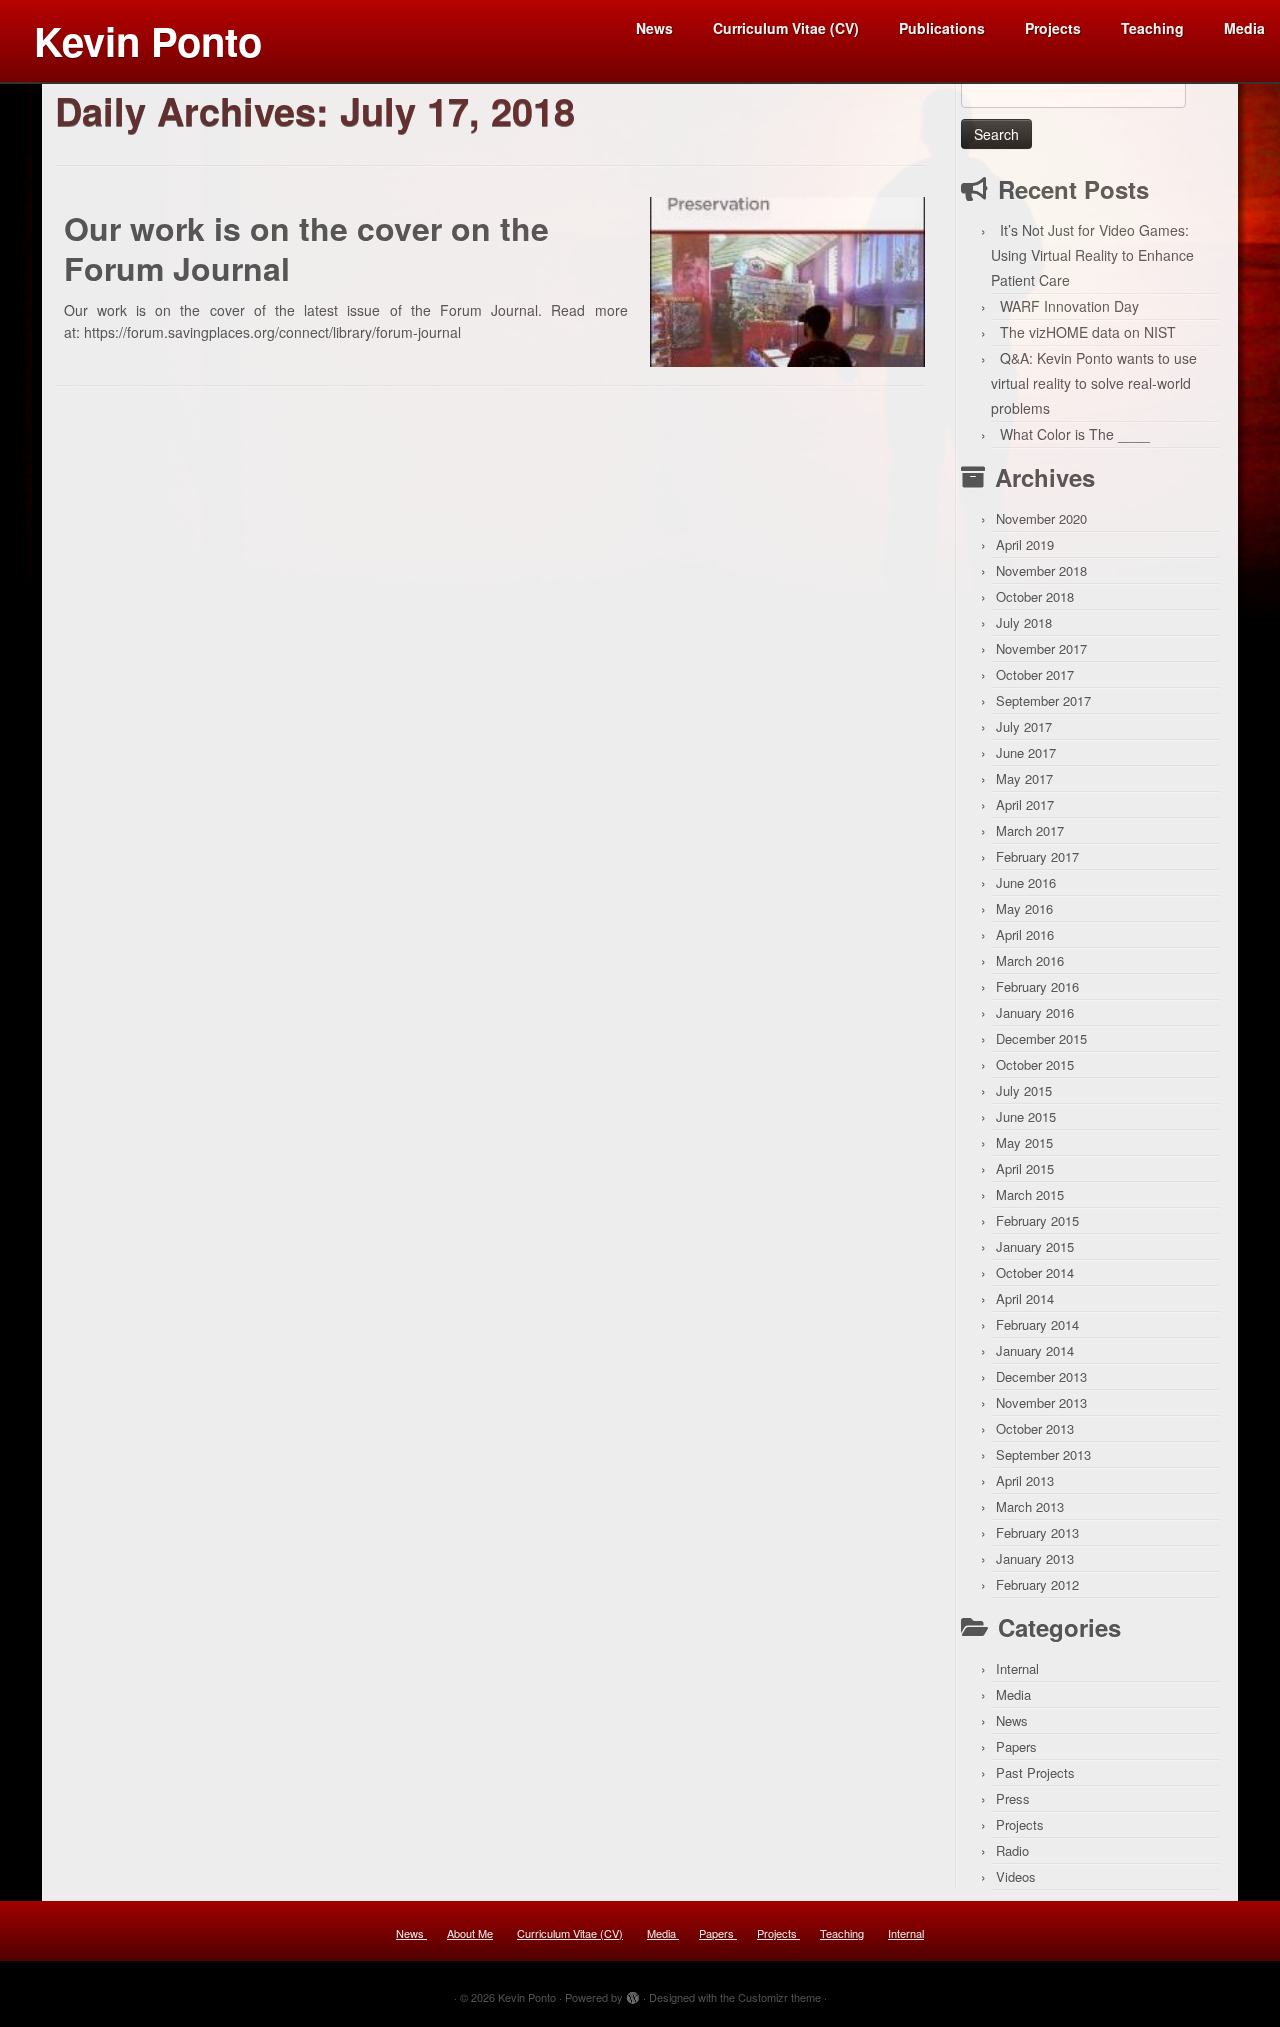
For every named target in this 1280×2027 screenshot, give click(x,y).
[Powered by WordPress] (633, 1993)
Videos (1016, 1876)
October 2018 (1035, 596)
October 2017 (1035, 674)
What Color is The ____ (1075, 434)
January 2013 (1035, 1558)
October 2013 (1035, 1428)
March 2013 (1030, 1506)
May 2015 (1024, 1142)
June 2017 (1026, 752)
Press (1013, 1798)
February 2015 (1037, 1220)
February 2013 (1037, 1532)
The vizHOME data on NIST (1088, 332)
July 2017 (1024, 726)
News (654, 28)
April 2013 (1025, 1480)
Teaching (1152, 28)
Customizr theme (779, 1997)
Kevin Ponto (148, 40)
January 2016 (1035, 1012)
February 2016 (1037, 986)
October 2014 (1035, 1272)
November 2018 (1041, 570)
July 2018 (1024, 622)
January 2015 (1035, 1246)
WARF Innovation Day (1069, 306)
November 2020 (1041, 518)
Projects (1053, 28)
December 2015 (1041, 1038)
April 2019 (1025, 544)
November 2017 (1041, 648)
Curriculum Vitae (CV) (786, 28)
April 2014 (1025, 1298)
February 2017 (1037, 856)
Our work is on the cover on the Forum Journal (306, 248)
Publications (942, 28)
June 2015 (1026, 1116)
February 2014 (1037, 1324)
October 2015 (1035, 1064)
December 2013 (1041, 1376)
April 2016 (1025, 934)
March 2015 (1030, 1194)
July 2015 (1024, 1090)
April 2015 (1025, 1168)
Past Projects (1035, 1772)
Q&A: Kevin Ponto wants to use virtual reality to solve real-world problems (1094, 383)
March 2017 (1030, 830)
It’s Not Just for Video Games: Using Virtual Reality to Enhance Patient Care (1092, 255)
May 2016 (1024, 908)
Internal (1017, 1668)
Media (1244, 28)
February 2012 (1037, 1584)
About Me (470, 1933)
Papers (1016, 1746)
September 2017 (1043, 700)
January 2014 (1035, 1350)
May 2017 (1024, 778)
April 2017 (1025, 804)
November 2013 (1041, 1402)
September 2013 (1043, 1454)
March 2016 (1030, 960)
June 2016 (1026, 882)
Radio (1012, 1850)
